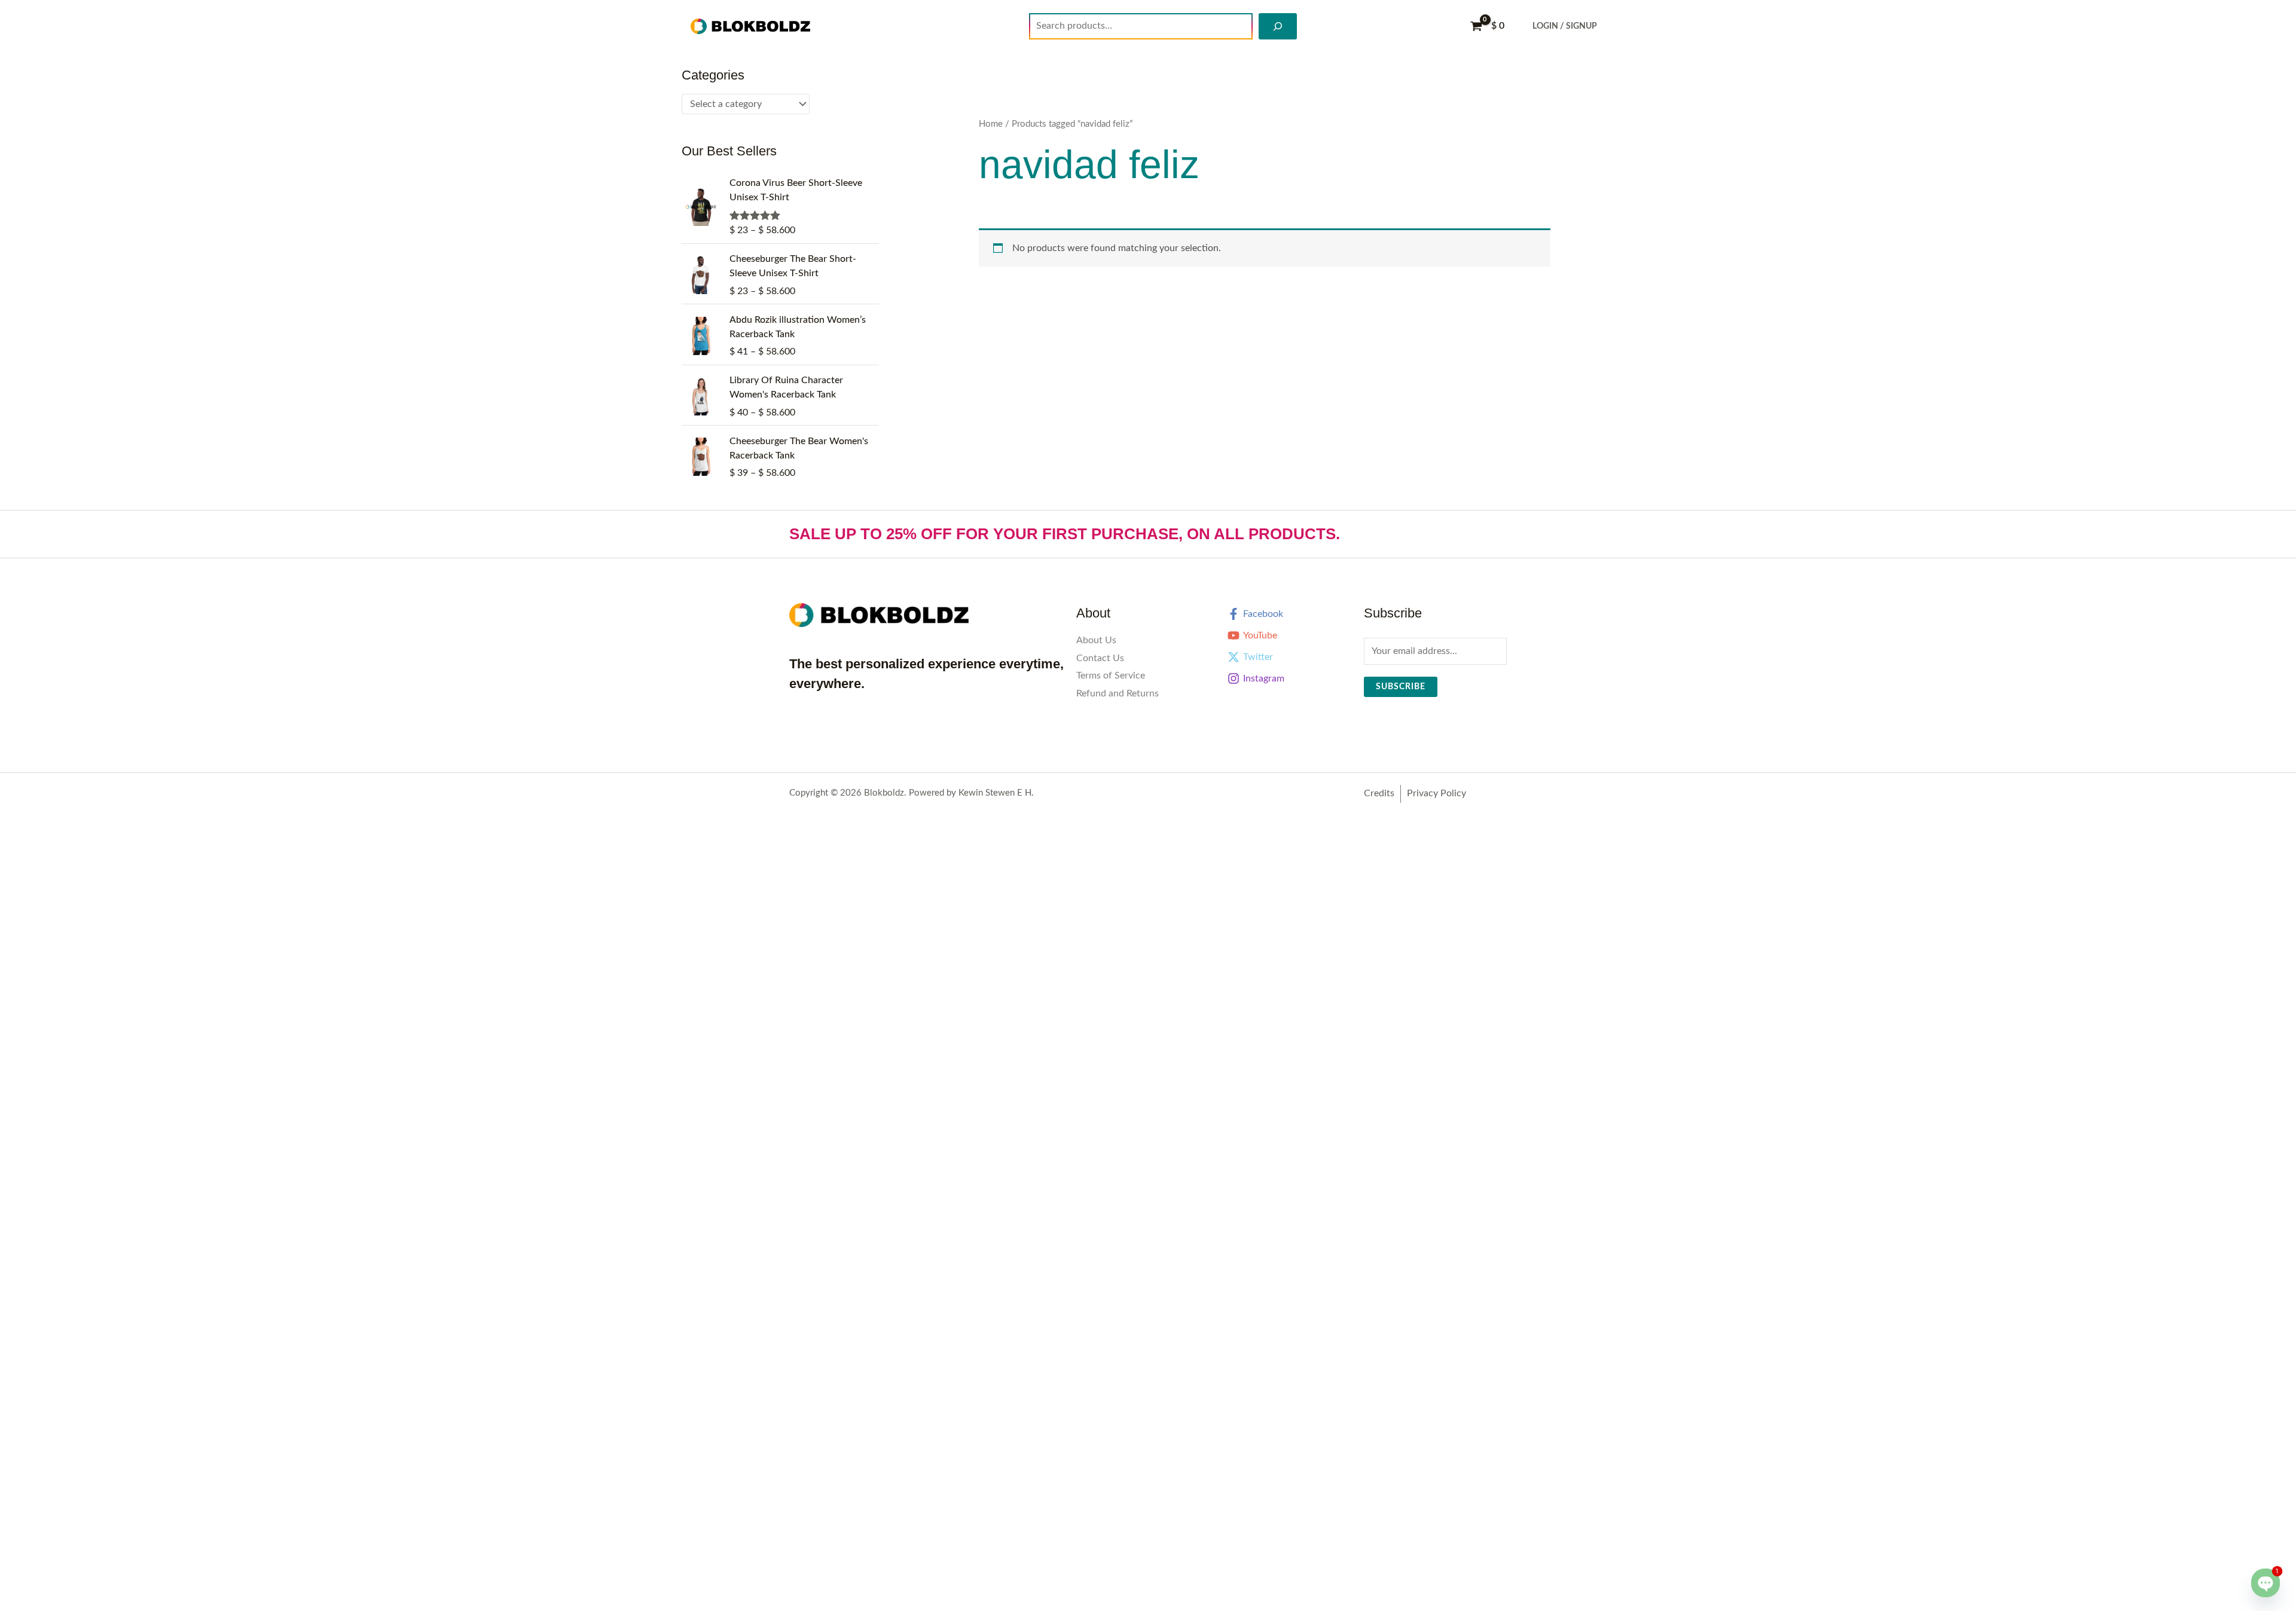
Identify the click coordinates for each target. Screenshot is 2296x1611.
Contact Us (1100, 658)
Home (991, 124)
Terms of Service (1111, 675)
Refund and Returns (1118, 693)
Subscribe (1401, 687)
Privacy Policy (1436, 793)
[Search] (1278, 26)
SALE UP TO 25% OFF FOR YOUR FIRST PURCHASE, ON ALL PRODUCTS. (1065, 534)
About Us (1096, 640)
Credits (1379, 793)
